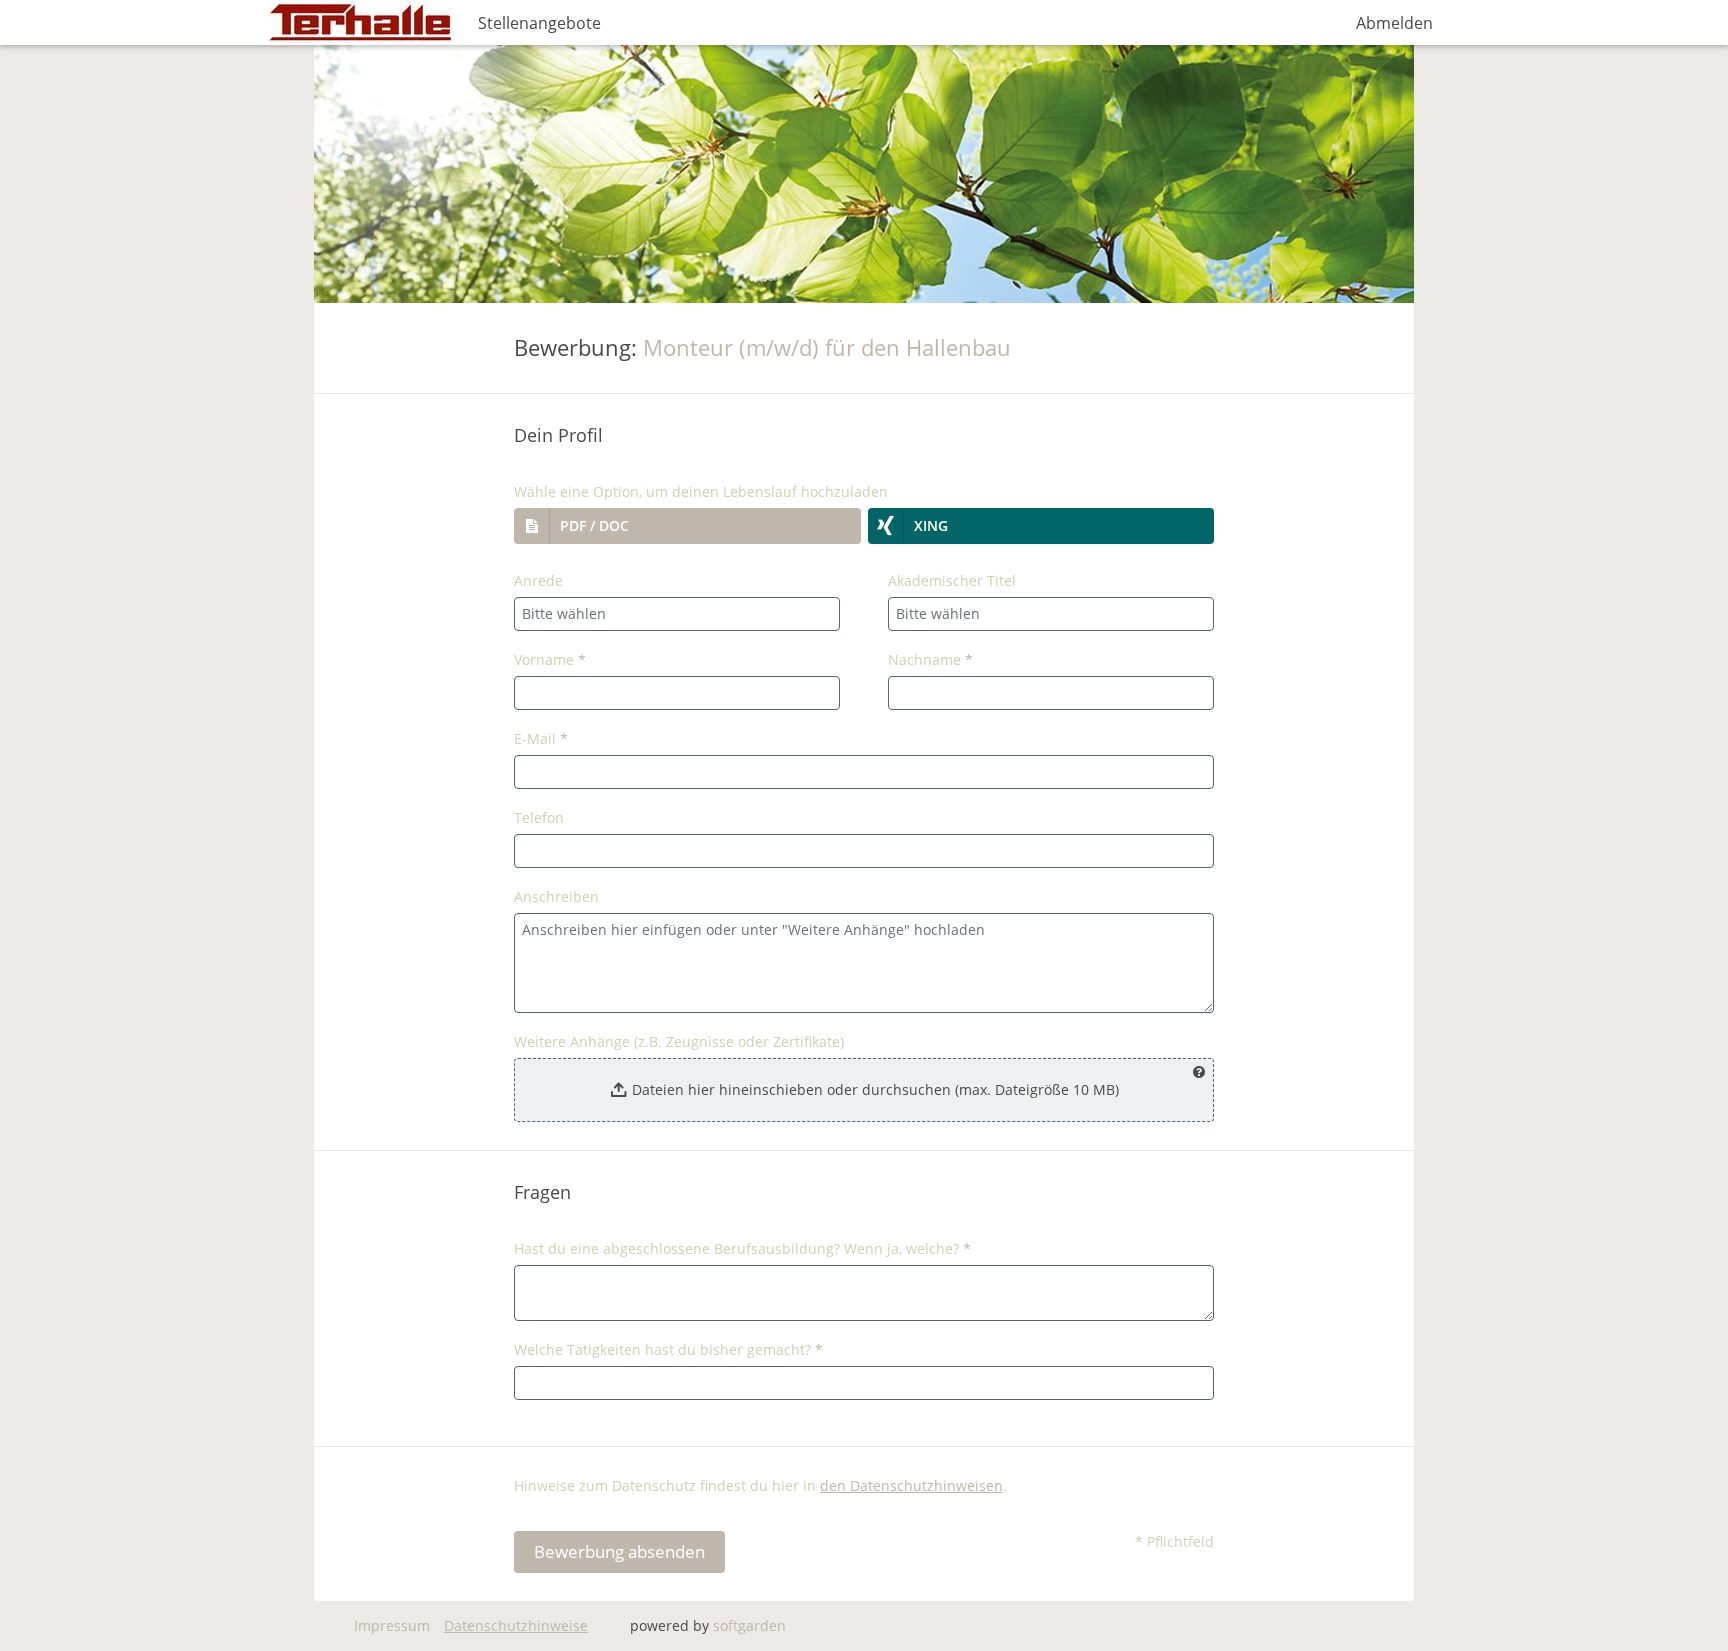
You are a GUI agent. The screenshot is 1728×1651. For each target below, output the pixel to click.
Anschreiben (556, 896)
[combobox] (677, 614)
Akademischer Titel (952, 580)
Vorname (550, 659)
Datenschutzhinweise (516, 1625)
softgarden (749, 1625)
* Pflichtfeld (1174, 1541)
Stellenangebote (539, 23)
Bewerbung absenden (619, 1551)
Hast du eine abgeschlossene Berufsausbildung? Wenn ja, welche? (742, 1248)
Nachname (930, 659)
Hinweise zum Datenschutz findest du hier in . (760, 1485)
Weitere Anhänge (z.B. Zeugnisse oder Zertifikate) (679, 1041)
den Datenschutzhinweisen (911, 1485)
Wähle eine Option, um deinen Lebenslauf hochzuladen (701, 491)
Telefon (539, 817)
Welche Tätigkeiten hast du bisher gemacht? (668, 1349)
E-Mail (541, 738)
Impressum (392, 1625)
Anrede (538, 580)
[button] (687, 526)
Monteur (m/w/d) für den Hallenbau (827, 347)
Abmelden (1394, 23)
